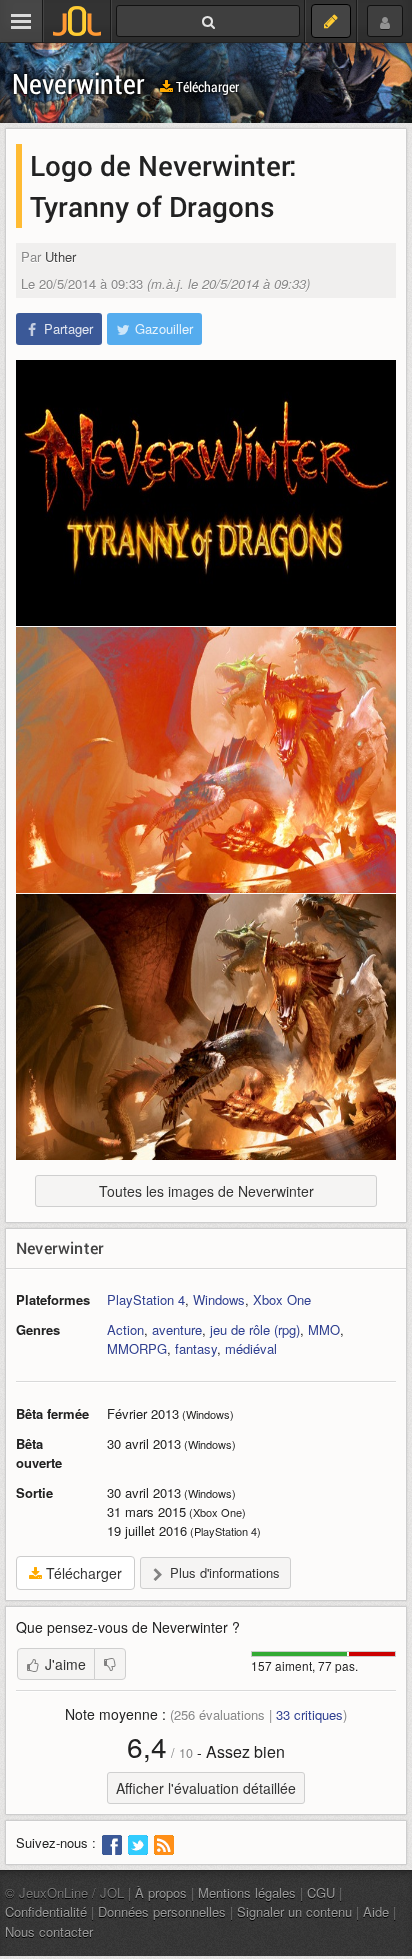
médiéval (251, 1348)
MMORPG (137, 1348)
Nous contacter (49, 1931)
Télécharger (206, 86)
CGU (321, 1892)
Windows (219, 1299)
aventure (177, 1329)
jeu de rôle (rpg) (255, 1329)
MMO (324, 1329)
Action (125, 1329)
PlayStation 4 (146, 1299)
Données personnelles (162, 1911)
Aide (376, 1911)
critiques (309, 1714)
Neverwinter (78, 83)
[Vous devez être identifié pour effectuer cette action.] (110, 1664)
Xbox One (282, 1299)
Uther (60, 256)
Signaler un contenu (294, 1911)
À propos (161, 1892)
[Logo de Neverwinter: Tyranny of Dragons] (206, 493)
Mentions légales (247, 1892)
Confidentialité (46, 1911)
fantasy (196, 1348)
